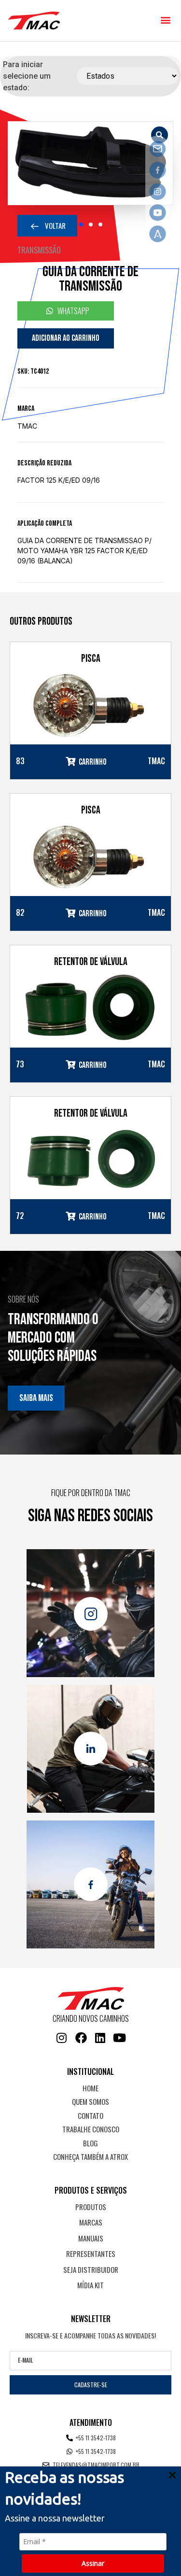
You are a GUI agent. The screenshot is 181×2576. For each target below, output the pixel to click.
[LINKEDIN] (100, 2038)
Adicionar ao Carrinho (66, 338)
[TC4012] (90, 163)
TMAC (27, 426)
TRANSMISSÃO (39, 250)
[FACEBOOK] (81, 2038)
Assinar (93, 2563)
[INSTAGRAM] (62, 2038)
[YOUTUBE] (120, 2038)
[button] (165, 20)
